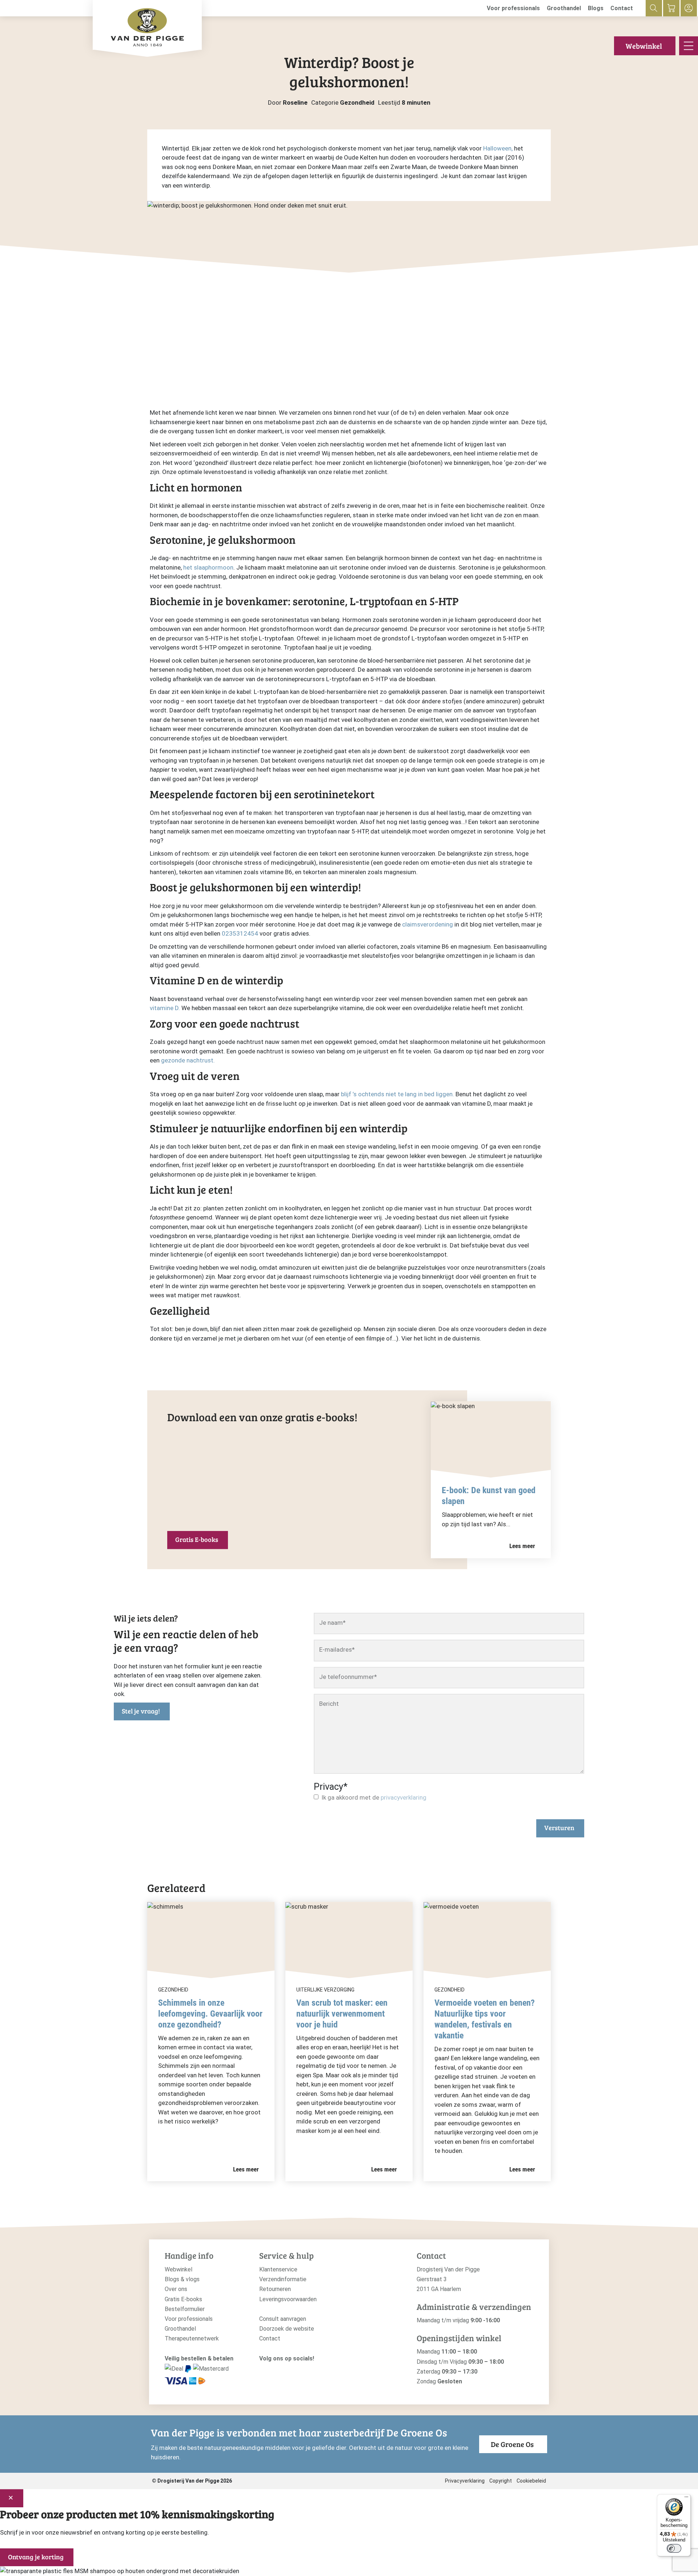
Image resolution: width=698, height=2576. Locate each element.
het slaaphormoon (208, 567)
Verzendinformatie (283, 2279)
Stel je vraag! (141, 1711)
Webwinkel (644, 46)
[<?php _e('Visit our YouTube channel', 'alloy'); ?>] (285, 2370)
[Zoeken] (654, 8)
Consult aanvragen (283, 2319)
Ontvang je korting (36, 2557)
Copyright (501, 2481)
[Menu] (686, 2499)
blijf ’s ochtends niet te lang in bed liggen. (398, 1094)
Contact (622, 8)
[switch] (674, 2548)
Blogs (596, 8)
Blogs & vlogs (182, 2279)
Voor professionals (513, 8)
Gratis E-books (197, 1539)
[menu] (689, 46)
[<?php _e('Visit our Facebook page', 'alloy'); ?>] (274, 2370)
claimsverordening (428, 924)
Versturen (559, 1828)
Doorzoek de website (287, 2329)
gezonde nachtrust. (188, 1060)
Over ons (176, 2289)
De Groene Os (512, 2444)
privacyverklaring (404, 1797)
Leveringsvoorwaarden (288, 2299)
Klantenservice (278, 2269)
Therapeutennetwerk (192, 2338)
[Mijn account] (689, 8)
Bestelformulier (185, 2309)
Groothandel (564, 8)
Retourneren (275, 2289)
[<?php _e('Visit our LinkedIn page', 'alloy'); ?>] (296, 2370)
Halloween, (498, 148)
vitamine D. (165, 1008)
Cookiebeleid (531, 2481)
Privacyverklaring (465, 2481)
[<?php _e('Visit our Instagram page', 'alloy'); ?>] (263, 2370)
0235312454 (240, 933)
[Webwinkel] (671, 8)
